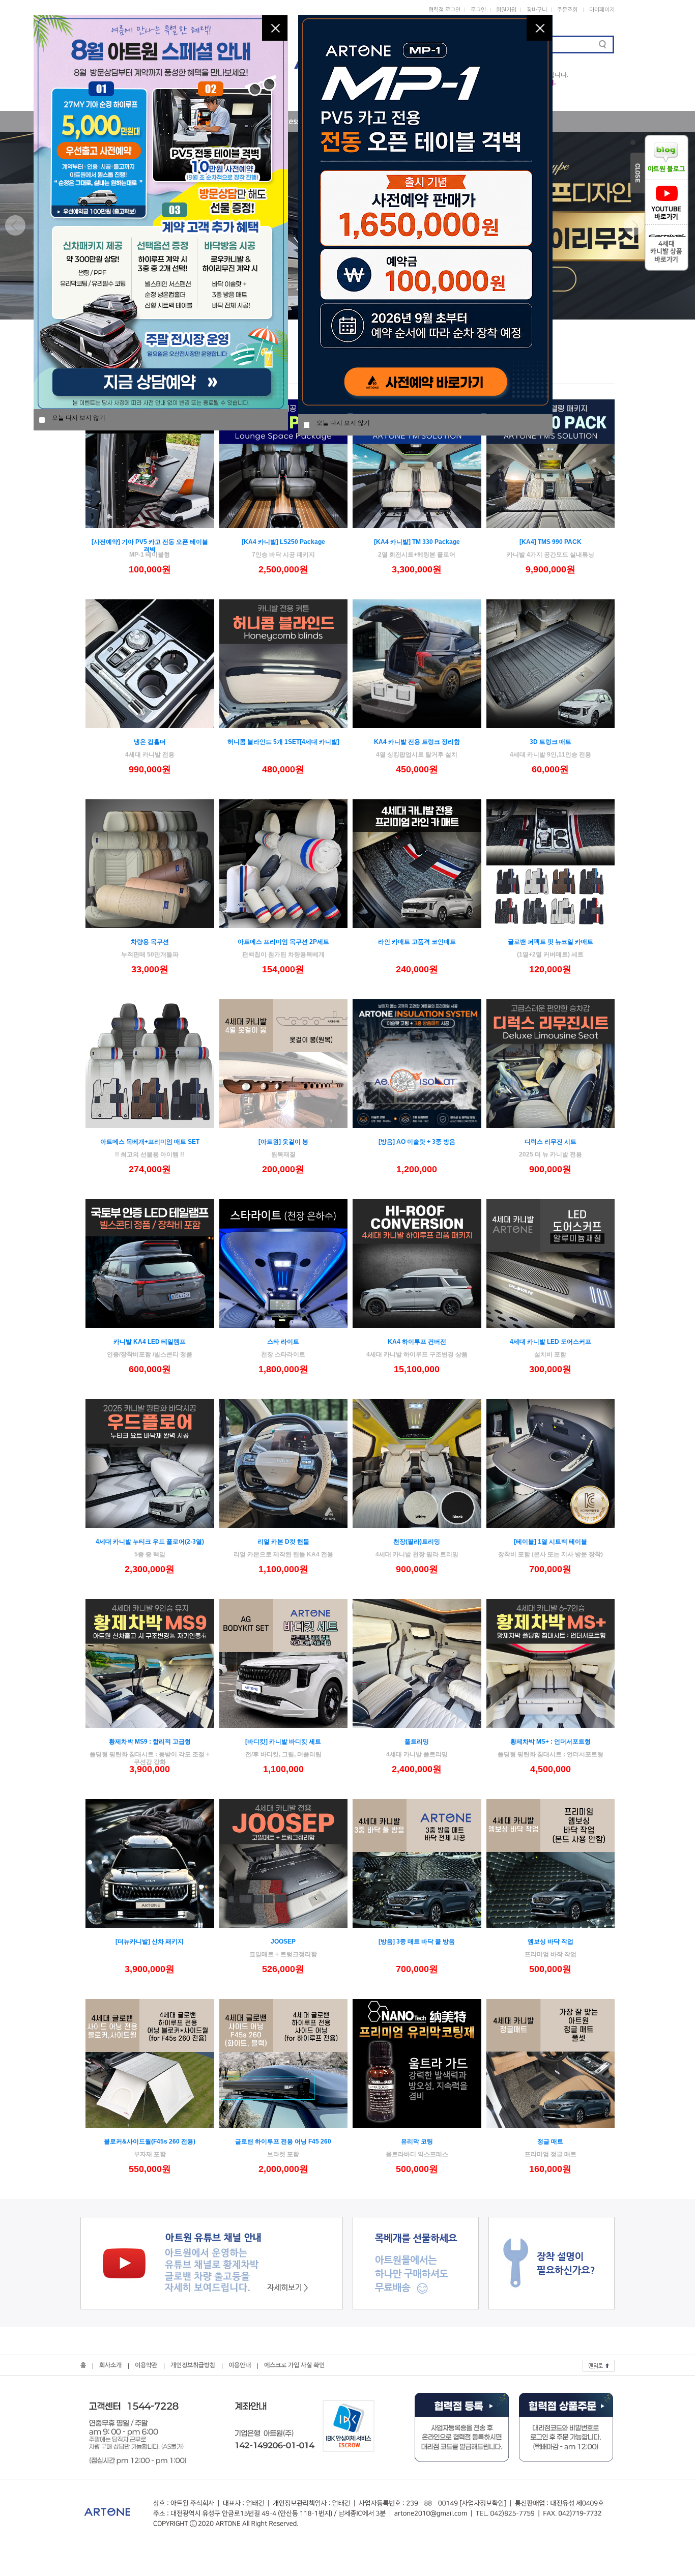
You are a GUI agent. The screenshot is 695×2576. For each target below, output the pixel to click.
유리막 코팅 (417, 2141)
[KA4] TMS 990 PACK (551, 542)
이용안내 (240, 2365)
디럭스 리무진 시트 (551, 1142)
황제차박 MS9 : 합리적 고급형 (150, 1742)
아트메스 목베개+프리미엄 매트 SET (150, 1142)
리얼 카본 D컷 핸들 (283, 1542)
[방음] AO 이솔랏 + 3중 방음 (417, 1142)
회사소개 (110, 2365)
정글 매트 (550, 2141)
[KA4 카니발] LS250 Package (283, 542)
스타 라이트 (283, 1342)
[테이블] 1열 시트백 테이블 (551, 1542)
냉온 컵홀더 (150, 742)
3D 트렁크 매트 (551, 742)
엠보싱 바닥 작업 (551, 1942)
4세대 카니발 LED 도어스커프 (551, 1342)
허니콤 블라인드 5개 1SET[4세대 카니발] (283, 742)
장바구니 (537, 10)
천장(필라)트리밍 (417, 1542)
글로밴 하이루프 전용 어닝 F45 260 (283, 2141)
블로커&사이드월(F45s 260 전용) (150, 2141)
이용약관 (146, 2365)
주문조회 (567, 10)
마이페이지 (602, 10)
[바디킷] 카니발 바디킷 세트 (283, 1742)
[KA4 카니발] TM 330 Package (417, 542)
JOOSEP (283, 1942)
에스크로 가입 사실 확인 (294, 2365)
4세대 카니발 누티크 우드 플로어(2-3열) (150, 1542)
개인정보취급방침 (193, 2365)
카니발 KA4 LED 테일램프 (150, 1342)
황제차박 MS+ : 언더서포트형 (551, 1742)
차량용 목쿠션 (150, 942)
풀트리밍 (417, 1742)
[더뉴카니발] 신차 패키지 (150, 1942)
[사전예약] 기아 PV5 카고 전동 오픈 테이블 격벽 (150, 546)
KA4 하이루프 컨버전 (417, 1342)
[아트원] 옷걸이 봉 (283, 1142)
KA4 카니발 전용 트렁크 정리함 (417, 742)
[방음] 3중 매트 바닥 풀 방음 (417, 1942)
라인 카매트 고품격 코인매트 (417, 942)
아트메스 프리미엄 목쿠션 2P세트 (283, 942)
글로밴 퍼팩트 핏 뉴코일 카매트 (551, 942)
